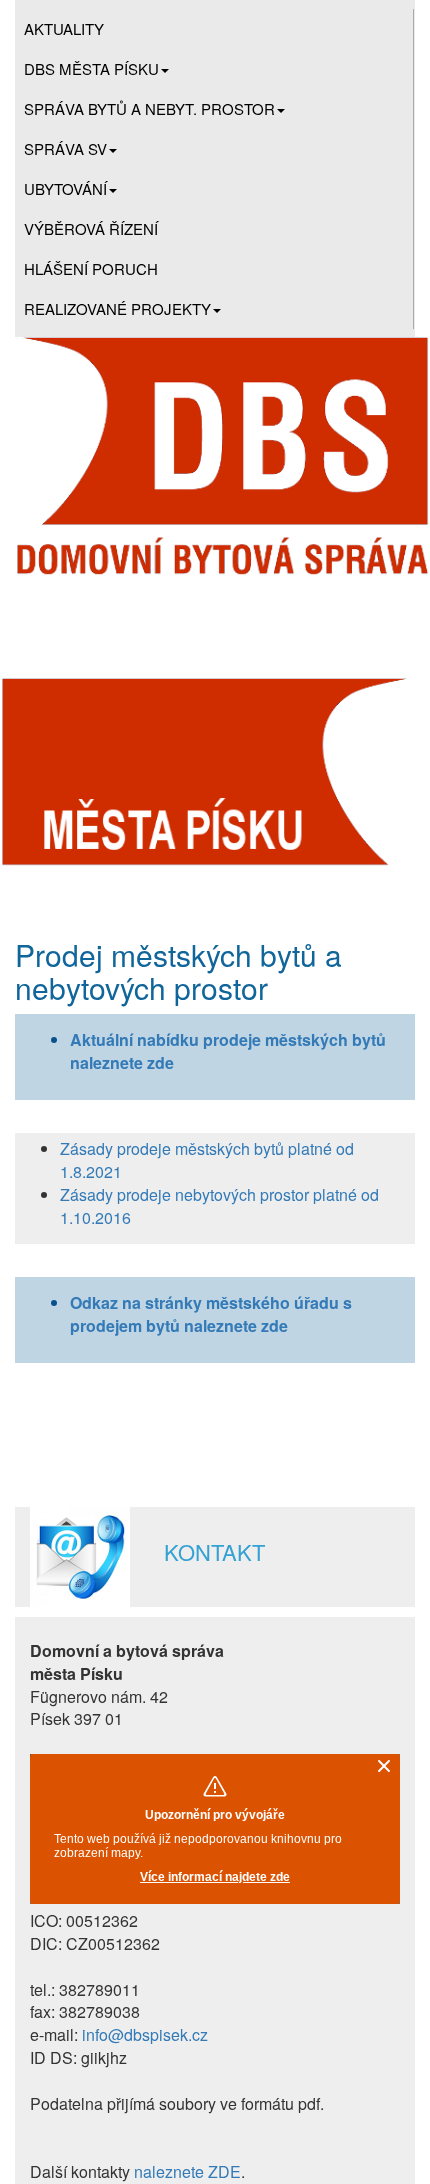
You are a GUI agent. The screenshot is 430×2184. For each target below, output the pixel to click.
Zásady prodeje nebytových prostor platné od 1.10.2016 (219, 1206)
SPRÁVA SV (65, 148)
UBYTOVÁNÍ (65, 188)
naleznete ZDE (187, 2171)
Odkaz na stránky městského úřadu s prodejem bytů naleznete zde (211, 1314)
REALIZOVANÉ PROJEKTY (117, 308)
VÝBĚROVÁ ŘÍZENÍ (91, 228)
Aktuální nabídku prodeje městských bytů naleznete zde (228, 1051)
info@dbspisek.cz (145, 2034)
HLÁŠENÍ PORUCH (91, 268)
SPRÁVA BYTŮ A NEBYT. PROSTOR (149, 108)
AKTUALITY (64, 28)
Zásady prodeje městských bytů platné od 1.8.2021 (207, 1160)
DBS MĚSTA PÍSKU (91, 68)
